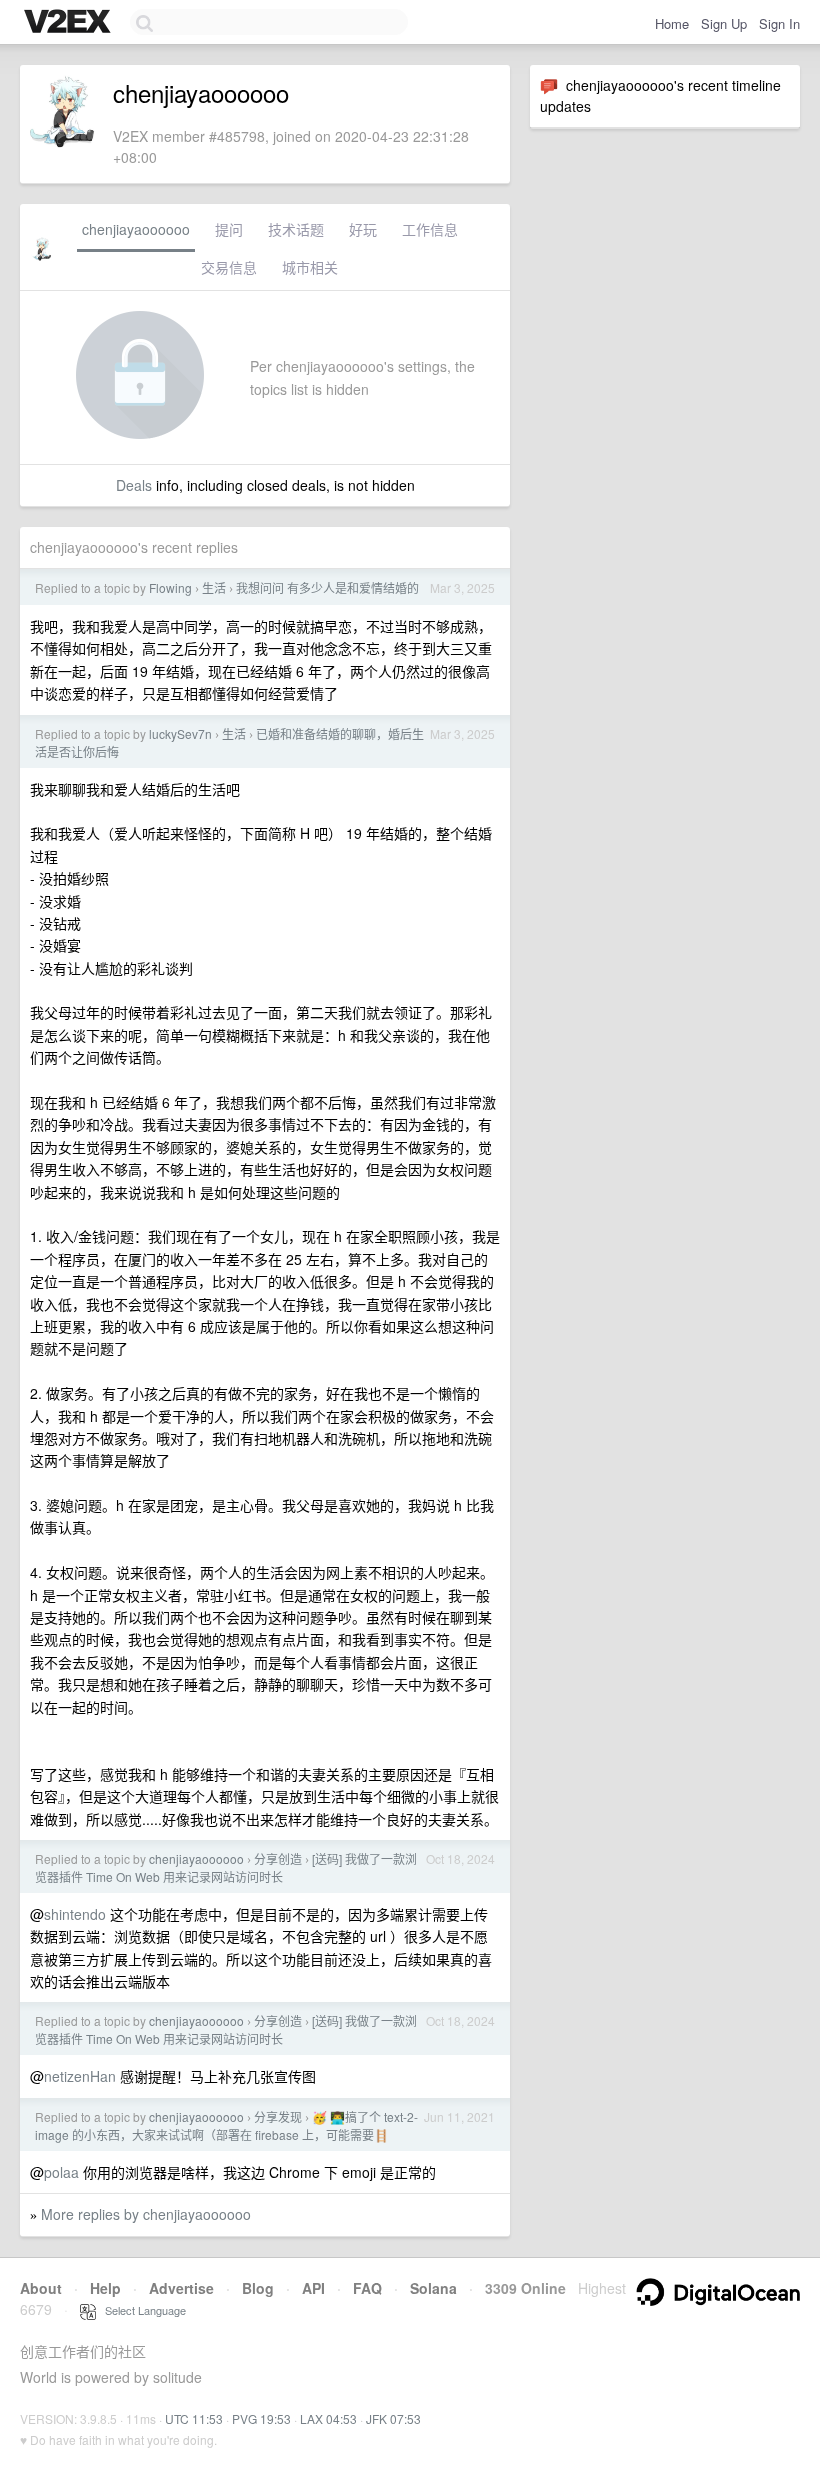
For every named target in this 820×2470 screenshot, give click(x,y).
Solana (433, 2288)
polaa (61, 2172)
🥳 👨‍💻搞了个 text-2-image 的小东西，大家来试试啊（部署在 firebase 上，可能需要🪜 (226, 2125)
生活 (214, 587)
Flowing (170, 587)
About (41, 2288)
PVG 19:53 (261, 2418)
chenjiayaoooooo (136, 229)
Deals (134, 485)
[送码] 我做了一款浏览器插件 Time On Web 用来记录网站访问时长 (226, 1867)
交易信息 (229, 267)
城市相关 (310, 267)
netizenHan (80, 2076)
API (313, 2288)
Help (105, 2288)
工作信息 (430, 229)
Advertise (181, 2288)
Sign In (779, 23)
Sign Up (724, 23)
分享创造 (278, 1858)
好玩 (363, 229)
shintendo (75, 1914)
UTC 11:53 (194, 2418)
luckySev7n (180, 733)
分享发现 (278, 2116)
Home (672, 23)
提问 (229, 229)
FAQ (367, 2288)
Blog (258, 2288)
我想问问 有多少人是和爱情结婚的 (327, 587)
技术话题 (296, 229)
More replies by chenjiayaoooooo (146, 2214)
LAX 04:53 (328, 2418)
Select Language (141, 2310)
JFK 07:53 (393, 2418)
